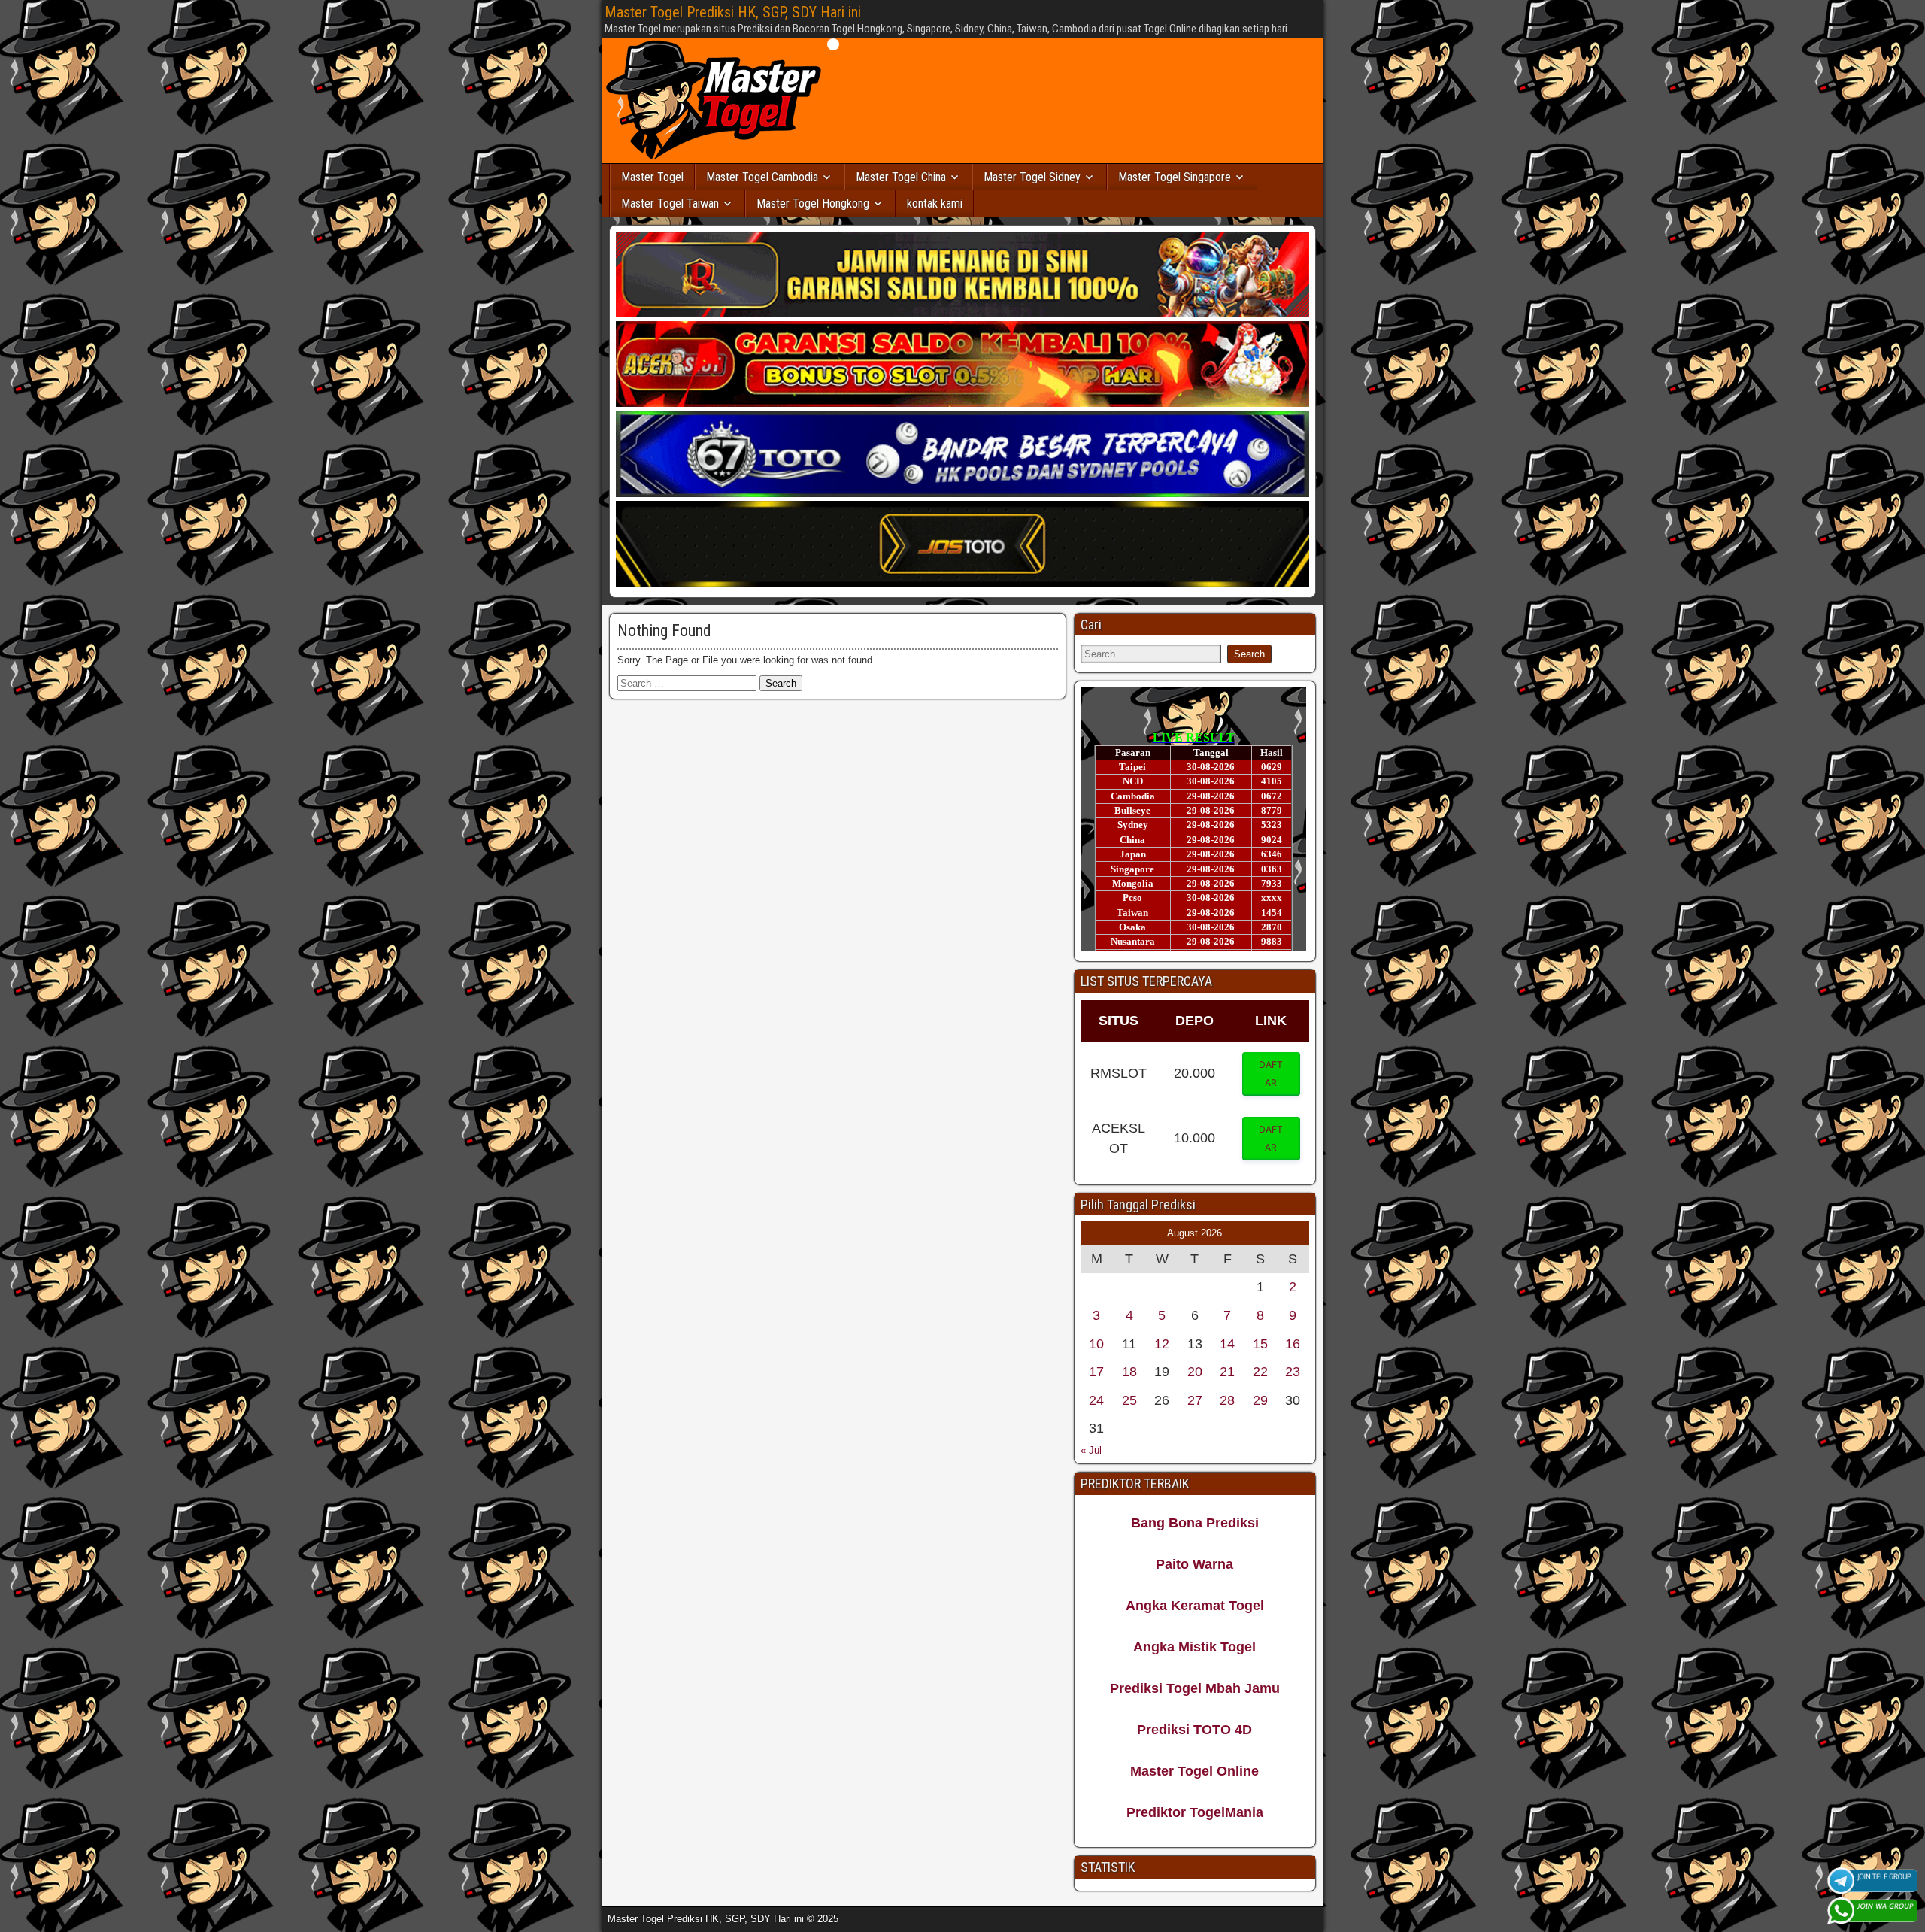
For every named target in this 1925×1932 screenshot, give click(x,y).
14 (1227, 1344)
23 (1293, 1372)
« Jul (1091, 1450)
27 (1195, 1400)
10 (1096, 1344)
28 (1227, 1400)
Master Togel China (901, 177)
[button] (1272, 1074)
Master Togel (652, 177)
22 (1260, 1372)
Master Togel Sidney (1032, 177)
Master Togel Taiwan (670, 203)
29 (1260, 1400)
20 (1195, 1372)
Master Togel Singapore (1175, 177)
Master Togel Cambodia (762, 177)
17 (1096, 1372)
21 (1227, 1372)
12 (1162, 1344)
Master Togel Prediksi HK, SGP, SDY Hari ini (733, 12)
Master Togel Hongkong (813, 203)
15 (1260, 1344)
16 (1293, 1344)
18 (1129, 1372)
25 (1129, 1400)
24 (1096, 1400)
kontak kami (935, 203)
